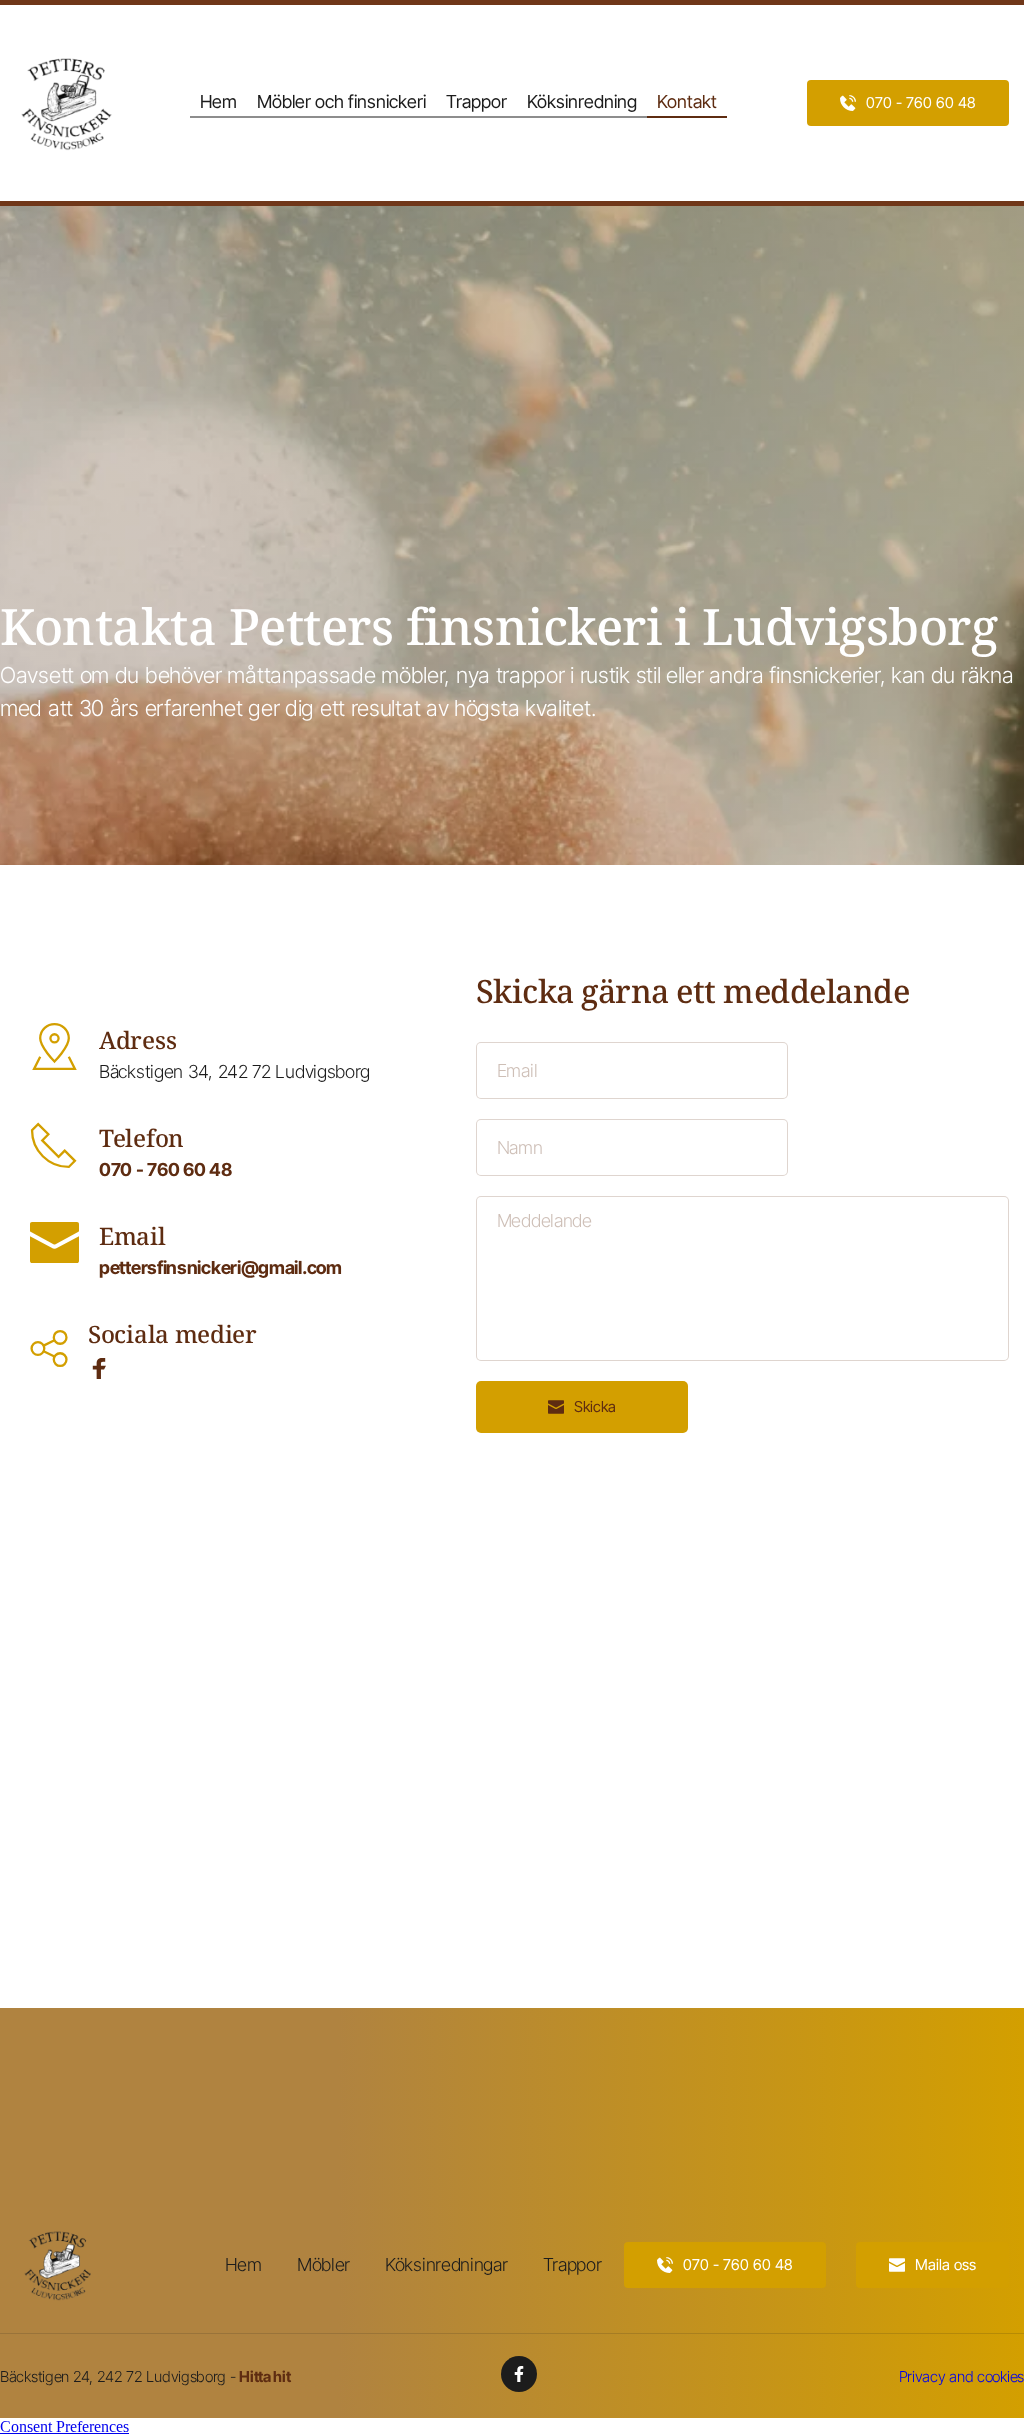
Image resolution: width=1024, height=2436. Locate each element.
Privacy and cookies (961, 2376)
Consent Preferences (64, 2426)
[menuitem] (218, 102)
